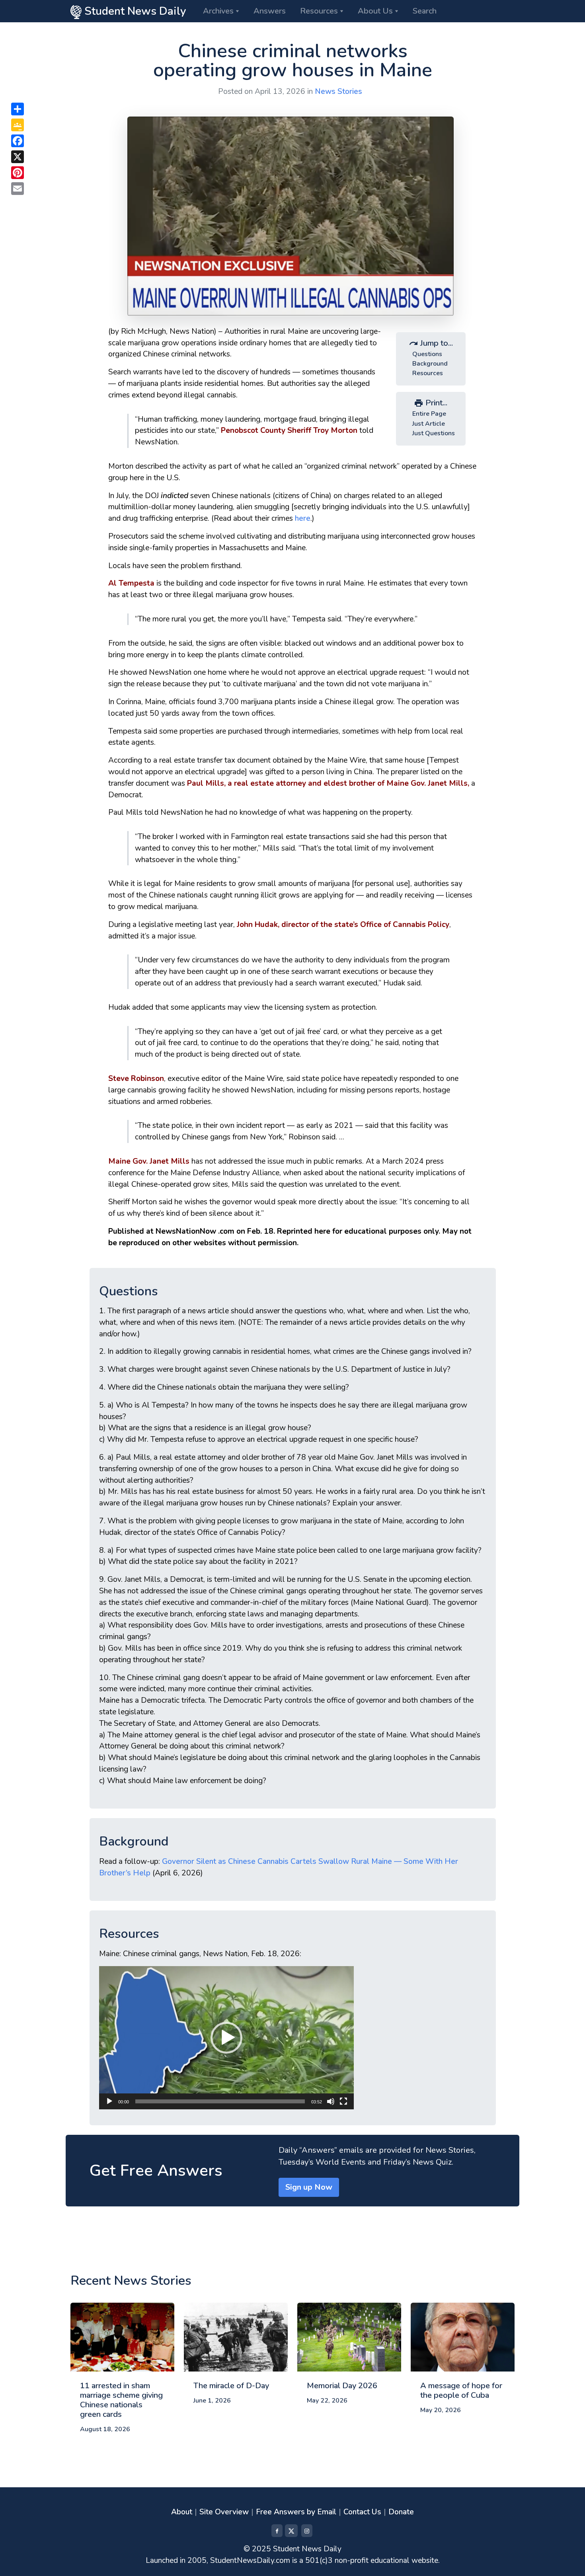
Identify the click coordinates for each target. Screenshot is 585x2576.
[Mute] (331, 2101)
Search (425, 11)
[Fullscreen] (343, 2101)
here (303, 518)
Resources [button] (319, 11)
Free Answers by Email (296, 2512)
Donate (401, 2512)
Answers (270, 11)
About (182, 2512)
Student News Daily (134, 11)
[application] (226, 2038)
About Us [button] (375, 11)
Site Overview (224, 2512)
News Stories (338, 92)
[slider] (220, 2101)
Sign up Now (309, 2187)
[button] (226, 2038)
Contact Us (362, 2512)
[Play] (109, 2101)
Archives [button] (218, 11)
